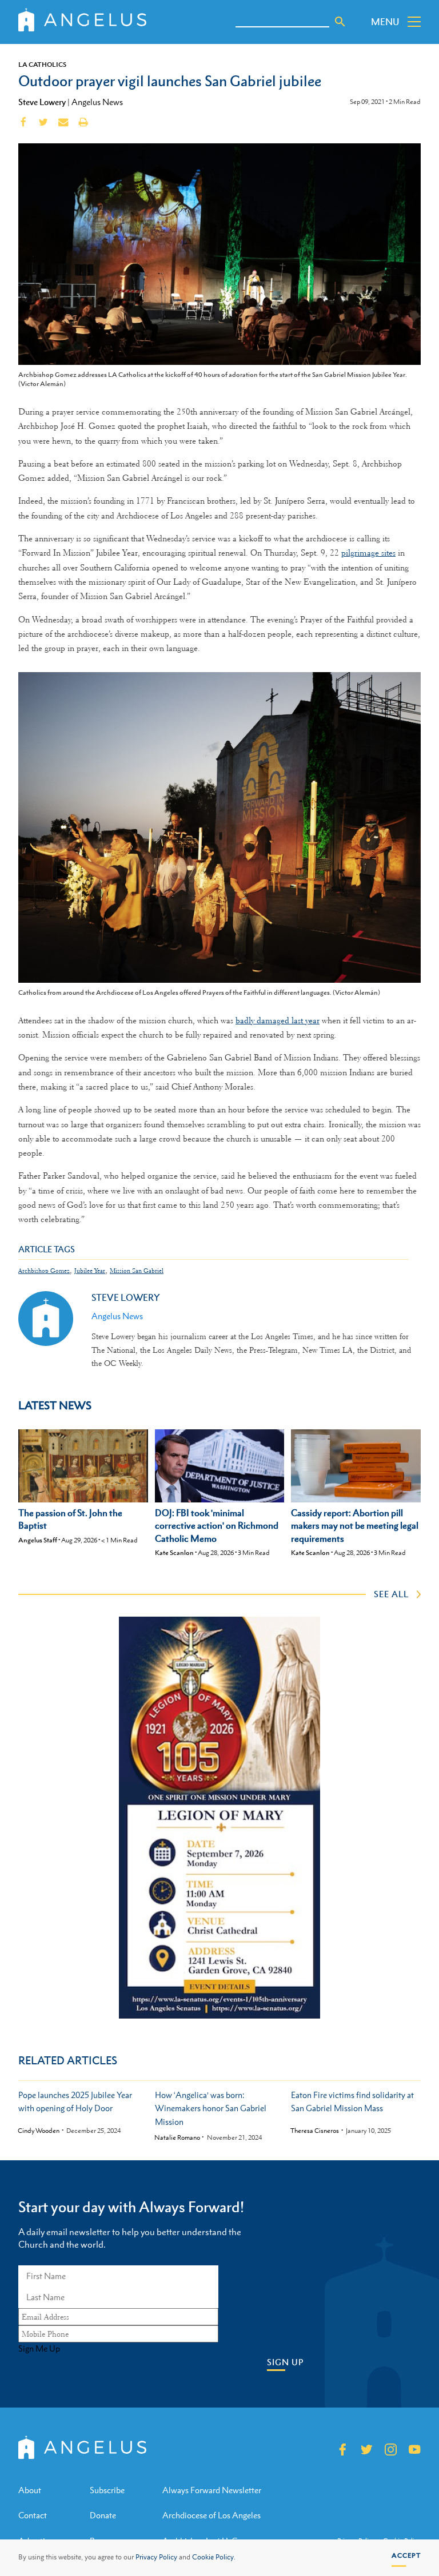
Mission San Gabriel (137, 1271)
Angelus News (97, 102)
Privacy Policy (156, 2557)
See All (391, 1594)
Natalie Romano (177, 2138)
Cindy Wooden (39, 2131)
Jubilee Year (90, 1271)
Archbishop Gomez (44, 1271)
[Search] (340, 22)
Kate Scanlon (174, 1553)
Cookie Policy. (214, 2557)
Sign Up (285, 2362)
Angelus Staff (38, 1540)
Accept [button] (406, 2555)
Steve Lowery (42, 102)
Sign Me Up (39, 2349)
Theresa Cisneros (315, 2131)
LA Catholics (42, 65)
